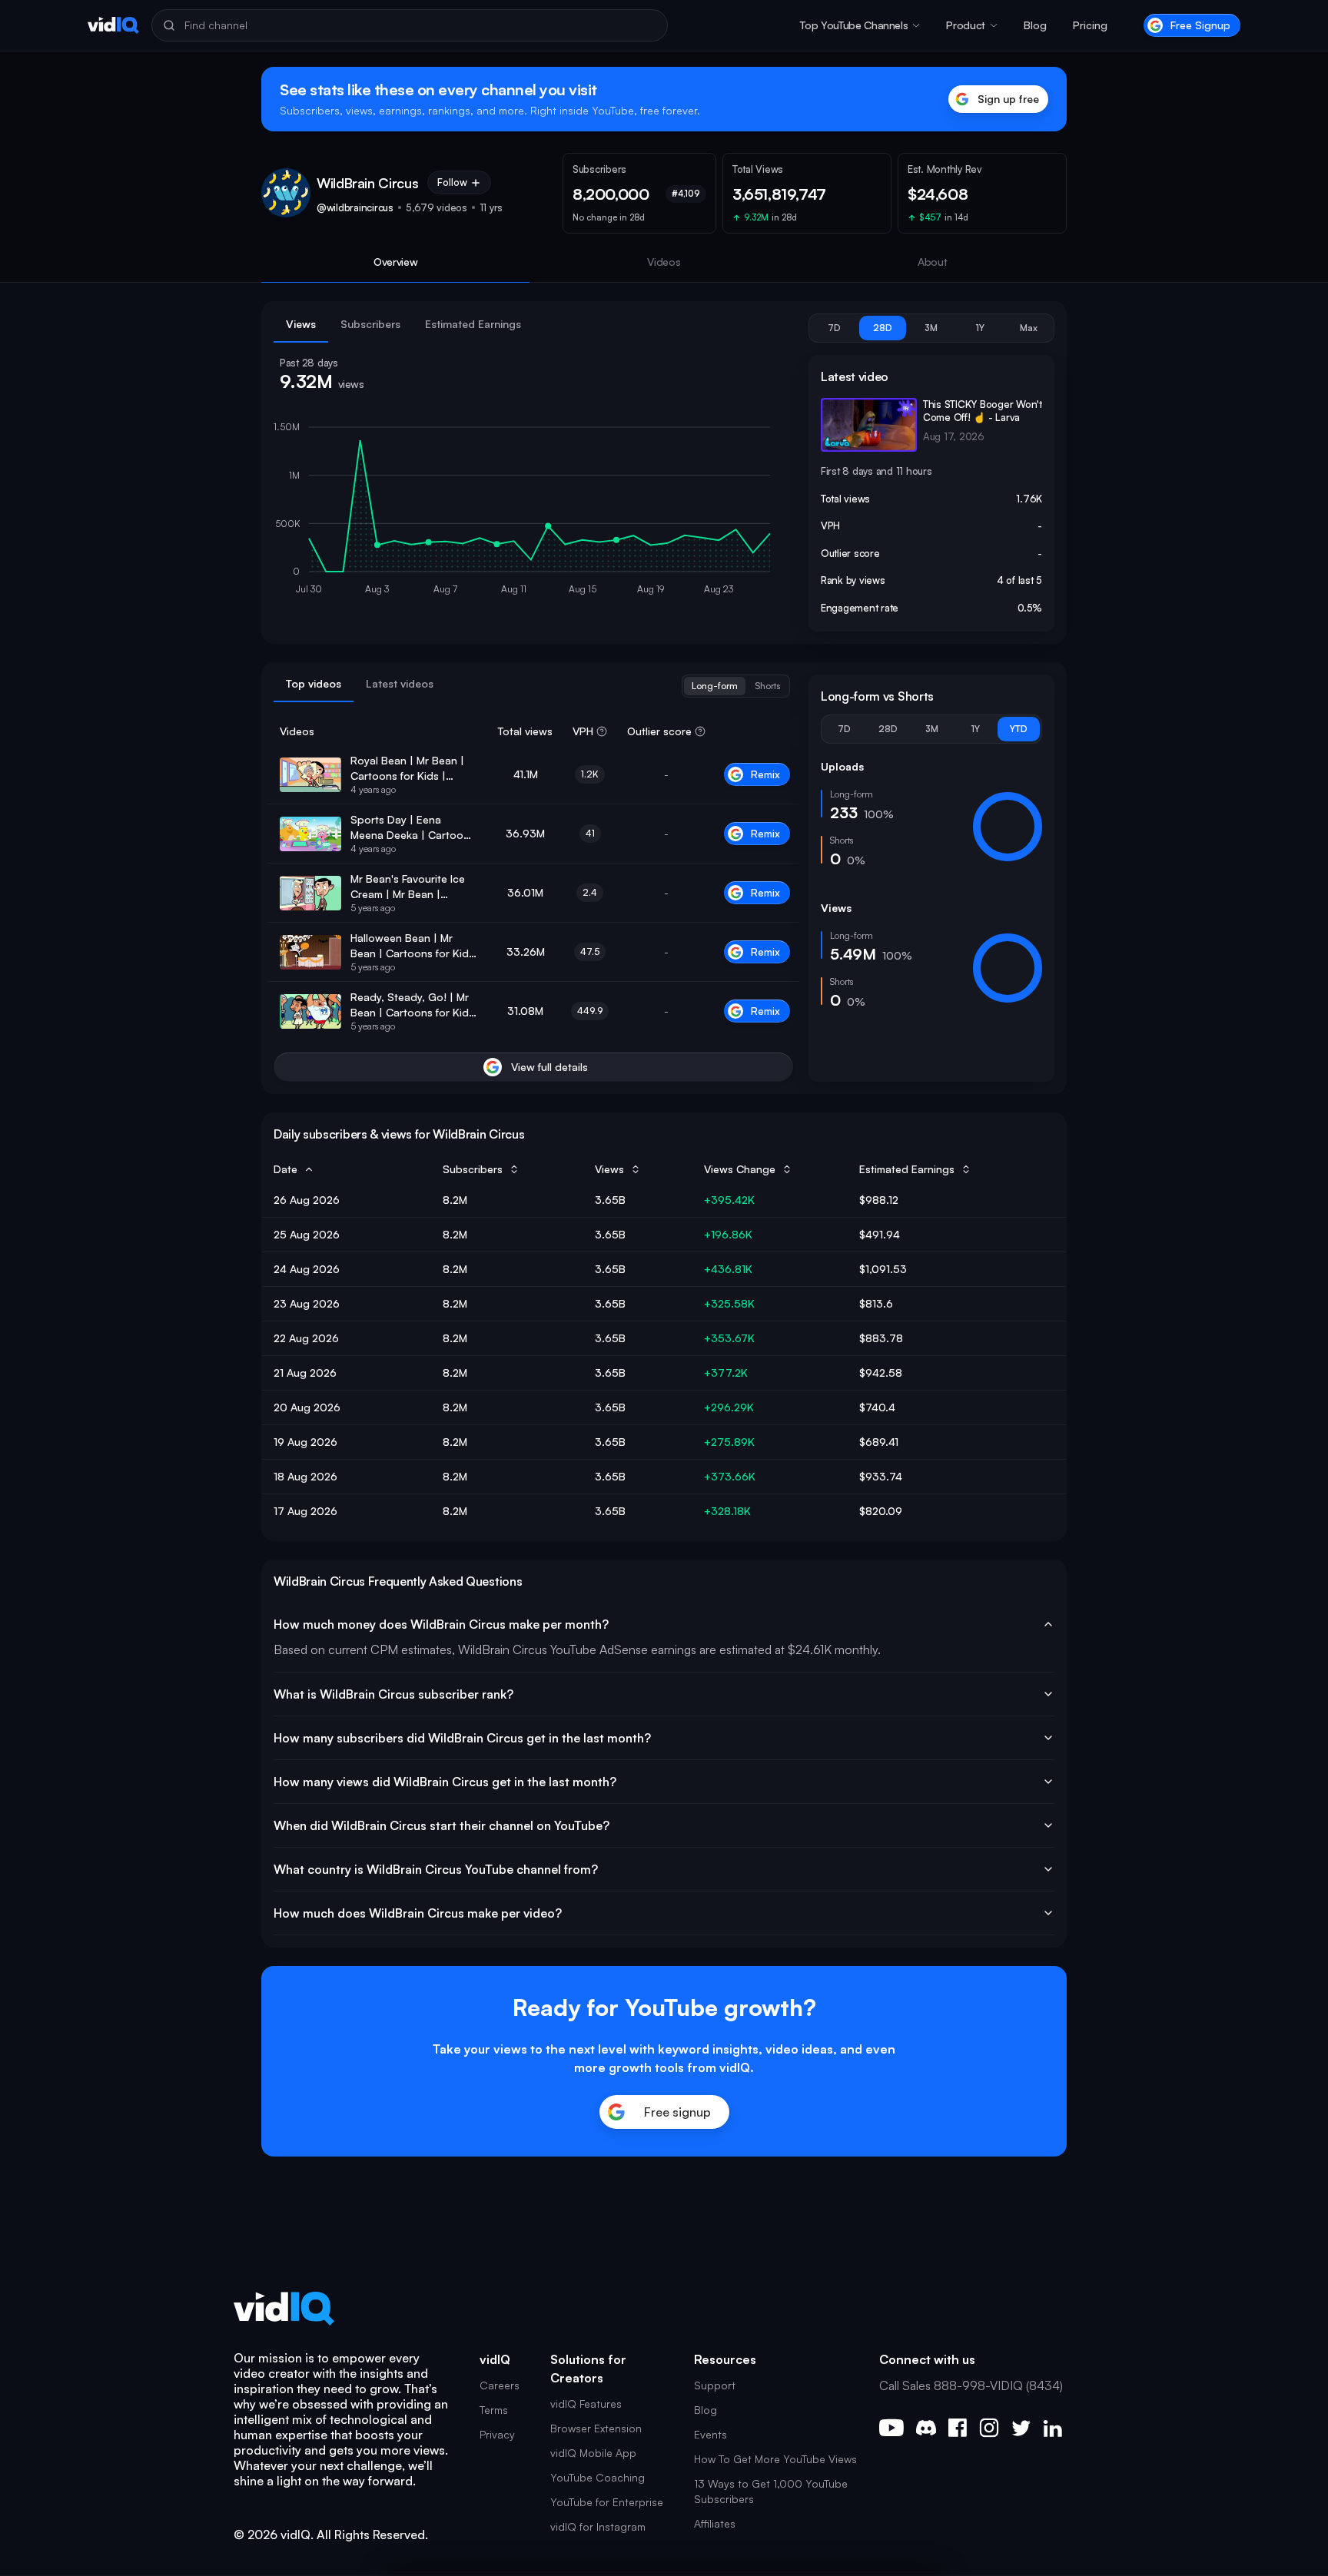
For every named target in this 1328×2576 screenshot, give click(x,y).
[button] (860, 25)
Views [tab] (301, 324)
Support (715, 2385)
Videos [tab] (664, 262)
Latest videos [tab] (400, 683)
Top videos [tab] (314, 683)
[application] (533, 512)
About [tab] (933, 262)
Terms (494, 2410)
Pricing (1090, 25)
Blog (1035, 25)
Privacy (497, 2434)
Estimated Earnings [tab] (473, 324)
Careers (500, 2385)
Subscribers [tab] (370, 324)
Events (710, 2434)
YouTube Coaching (598, 2477)
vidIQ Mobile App (593, 2453)
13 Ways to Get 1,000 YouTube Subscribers (771, 2491)
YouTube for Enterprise (607, 2502)
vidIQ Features (586, 2404)
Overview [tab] (396, 262)
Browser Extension (596, 2428)
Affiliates (715, 2523)
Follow (452, 182)
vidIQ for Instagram (598, 2526)
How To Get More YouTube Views (775, 2459)
